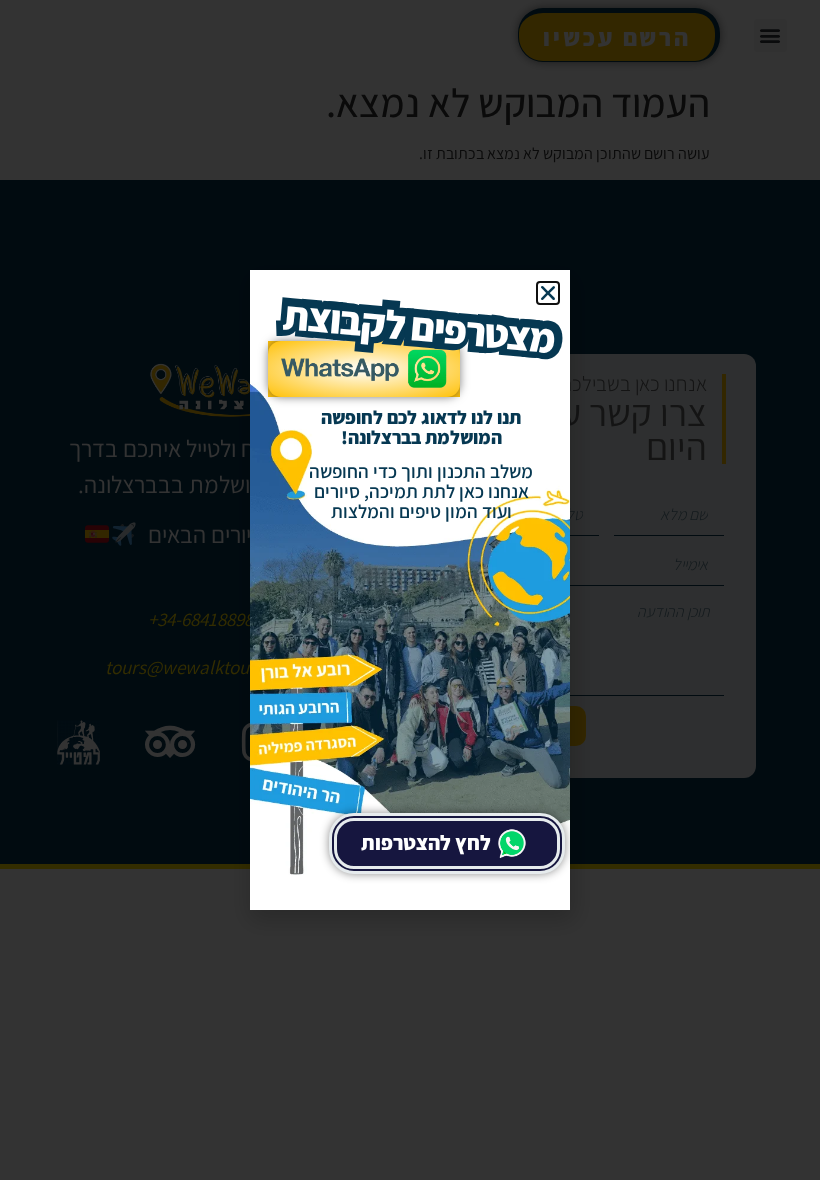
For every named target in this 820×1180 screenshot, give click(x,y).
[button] (548, 293)
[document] (410, 590)
